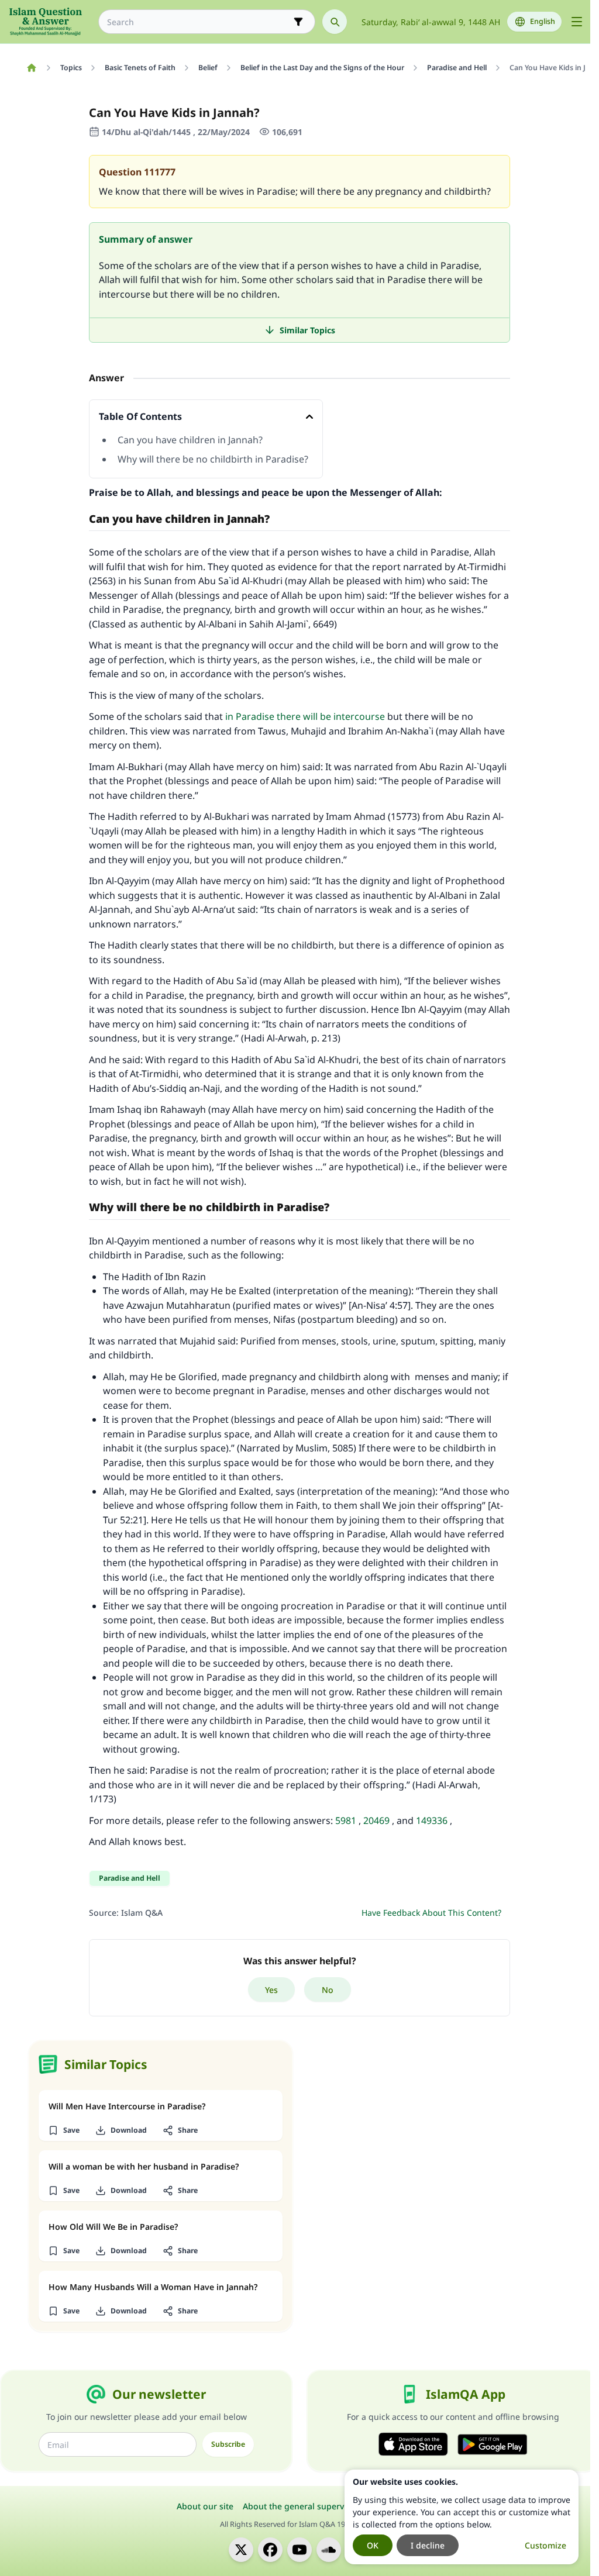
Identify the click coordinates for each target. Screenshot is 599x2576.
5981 (346, 1820)
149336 (432, 1820)
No (328, 1990)
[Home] (31, 68)
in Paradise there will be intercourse (305, 716)
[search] (335, 22)
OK (373, 2545)
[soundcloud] (329, 2550)
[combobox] (199, 22)
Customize (545, 2545)
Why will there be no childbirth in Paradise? (213, 459)
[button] (63, 2130)
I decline (428, 2545)
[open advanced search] (298, 22)
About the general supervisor (301, 2506)
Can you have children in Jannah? (190, 440)
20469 (376, 1820)
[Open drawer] (577, 22)
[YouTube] (299, 2550)
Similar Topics (307, 330)
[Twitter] (241, 2550)
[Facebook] (270, 2550)
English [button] (543, 21)
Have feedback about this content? (431, 1913)
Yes (271, 1990)
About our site (205, 2506)
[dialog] (462, 2517)
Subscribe (228, 2444)
